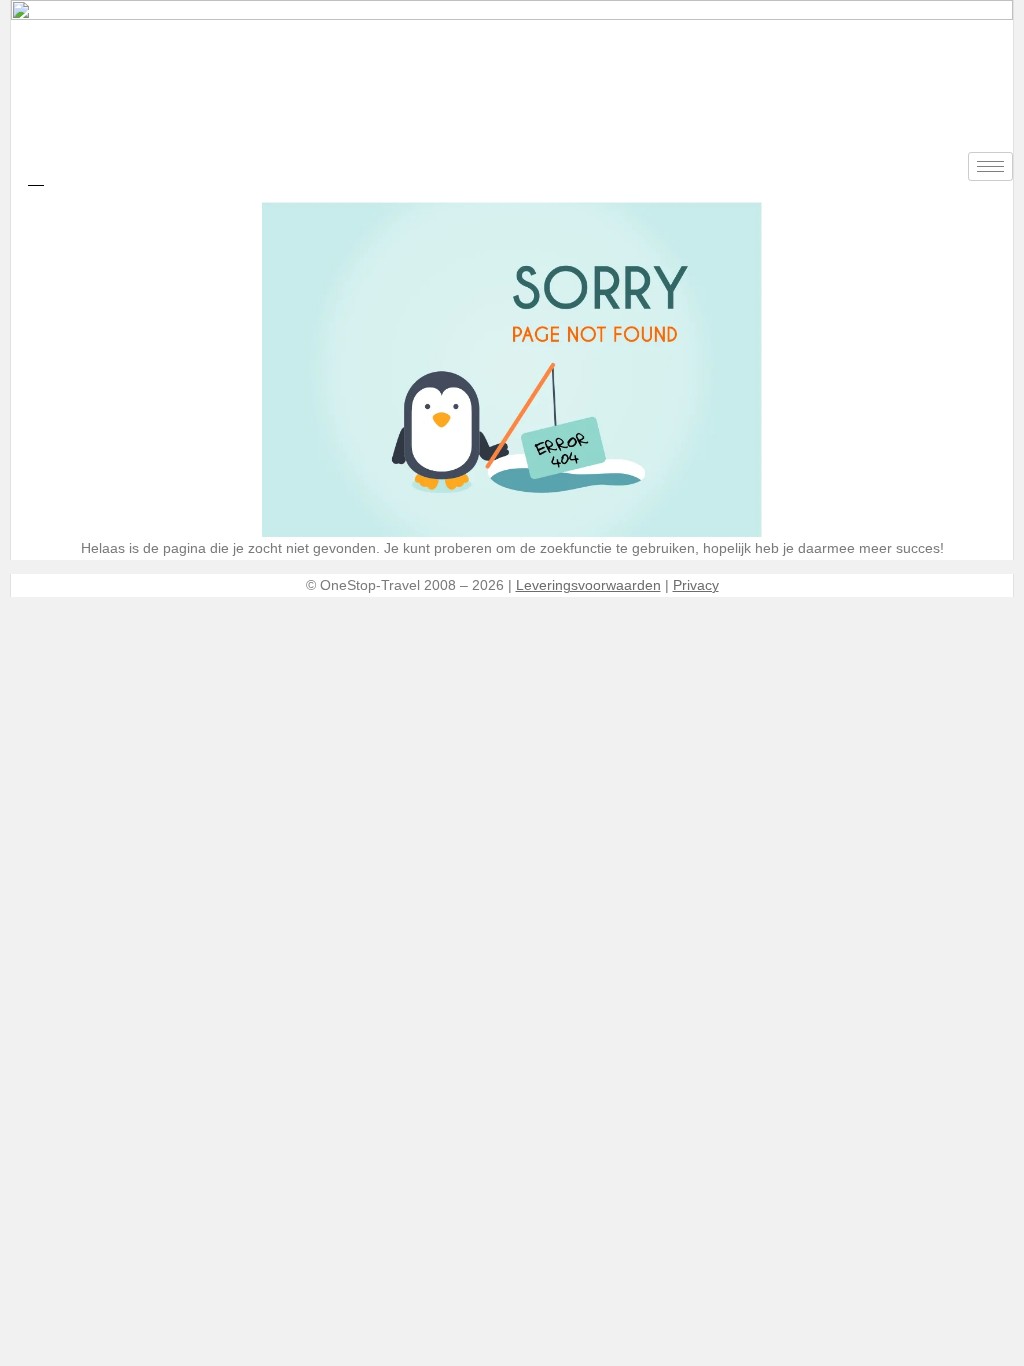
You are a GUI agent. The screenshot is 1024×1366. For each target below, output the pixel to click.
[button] (36, 177)
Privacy (696, 585)
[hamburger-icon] (990, 166)
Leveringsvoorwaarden (588, 585)
